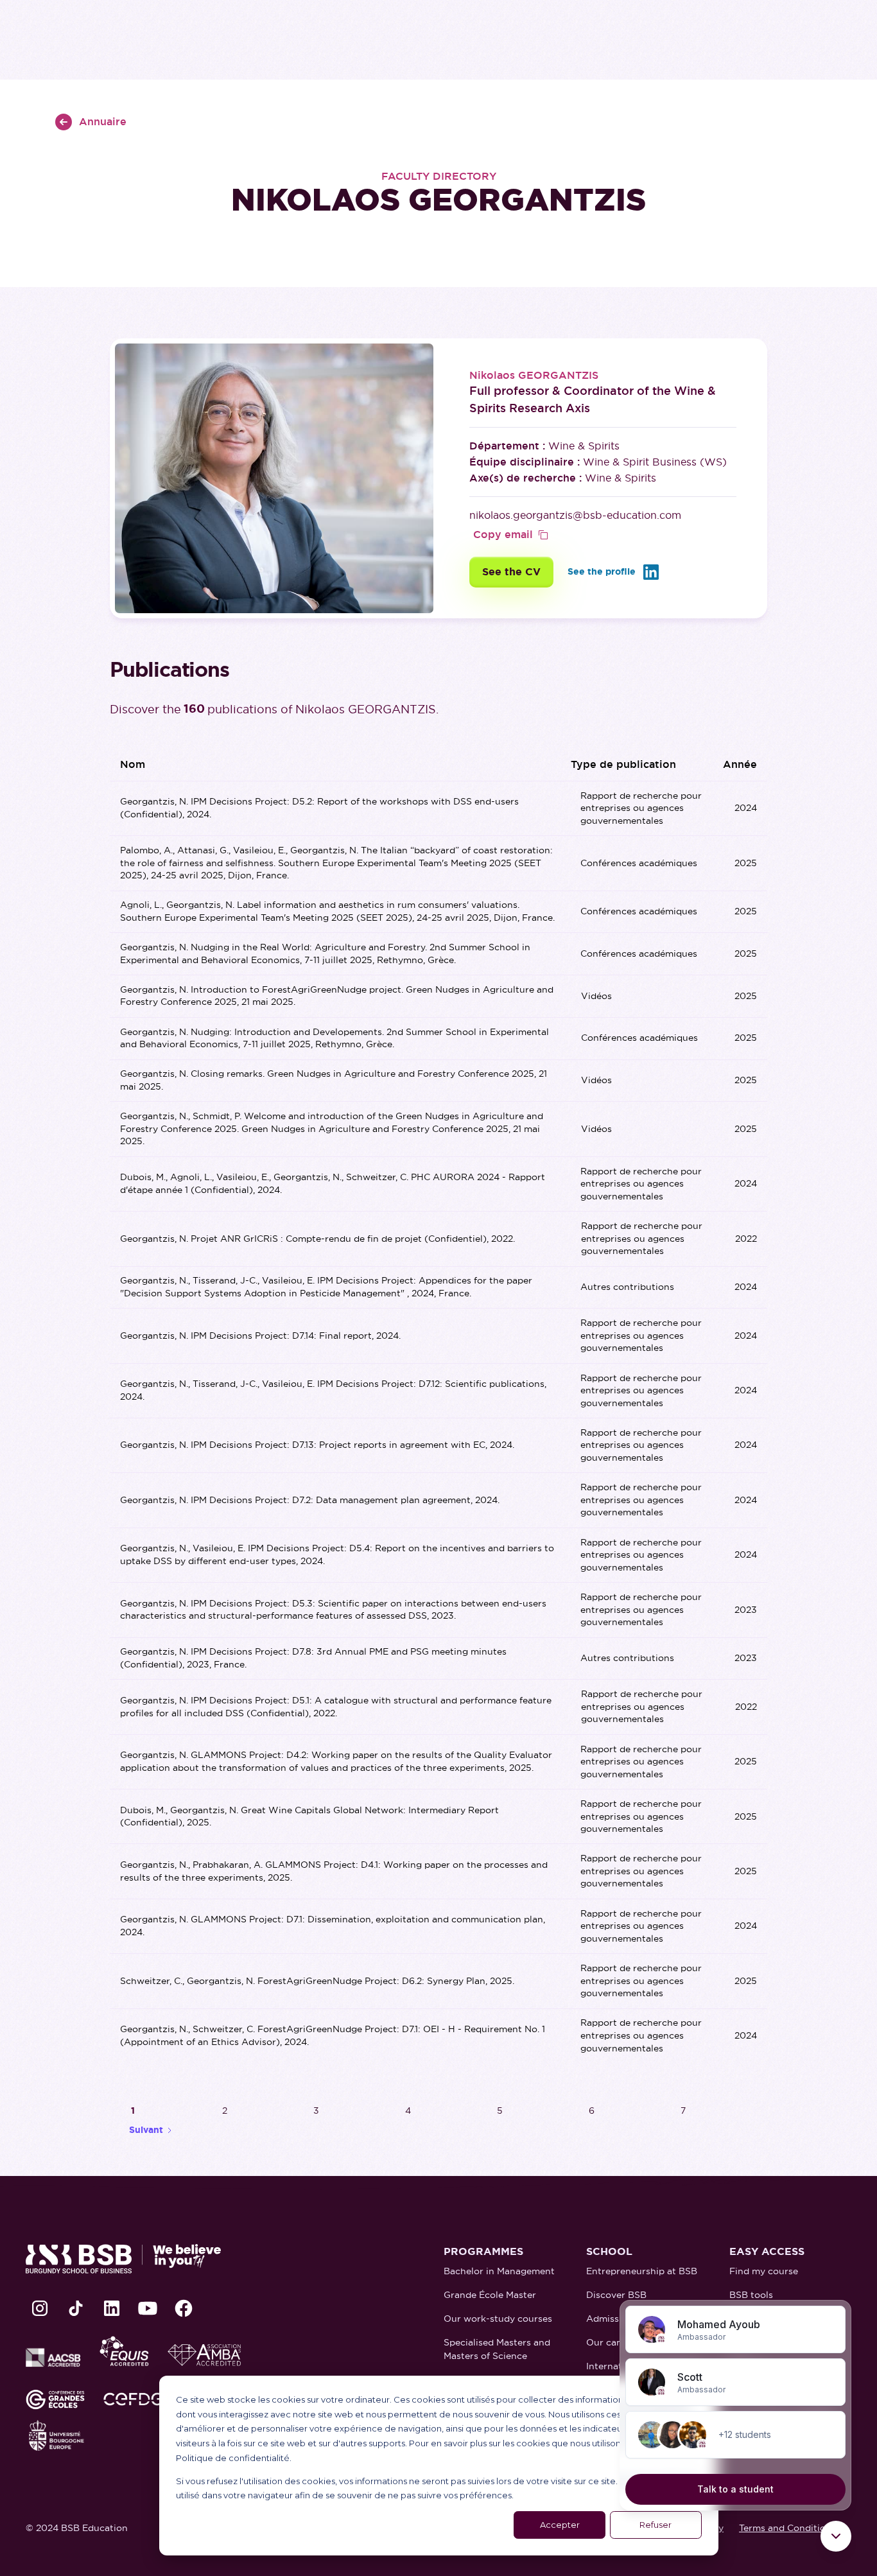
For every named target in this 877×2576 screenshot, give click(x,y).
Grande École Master (490, 2295)
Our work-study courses (498, 2319)
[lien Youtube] (148, 2308)
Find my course (764, 2271)
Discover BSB (616, 2295)
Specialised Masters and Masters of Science (497, 2349)
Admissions (612, 2319)
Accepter (560, 2525)
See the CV (511, 572)
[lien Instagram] (40, 2308)
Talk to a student (735, 2489)
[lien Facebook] (184, 2308)
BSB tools (751, 2295)
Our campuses (618, 2342)
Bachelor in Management (499, 2271)
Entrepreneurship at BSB (642, 2271)
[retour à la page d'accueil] (123, 2259)
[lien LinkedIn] (112, 2308)
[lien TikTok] (76, 2308)
